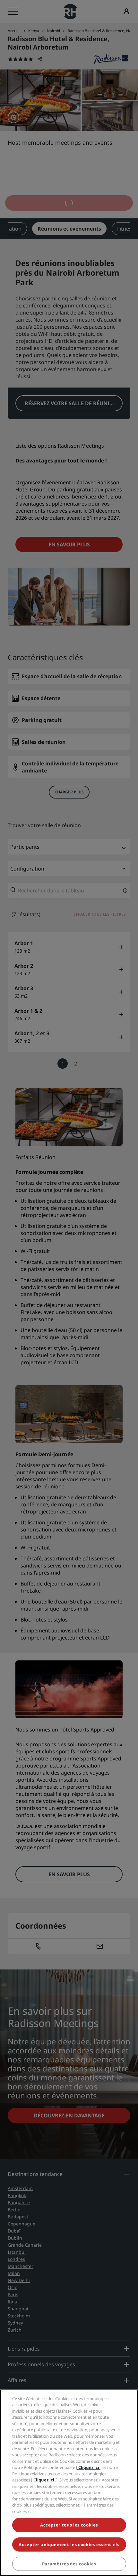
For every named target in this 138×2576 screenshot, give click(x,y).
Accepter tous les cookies (69, 2525)
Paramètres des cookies (69, 2564)
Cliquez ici (89, 2467)
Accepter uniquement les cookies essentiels (69, 2544)
